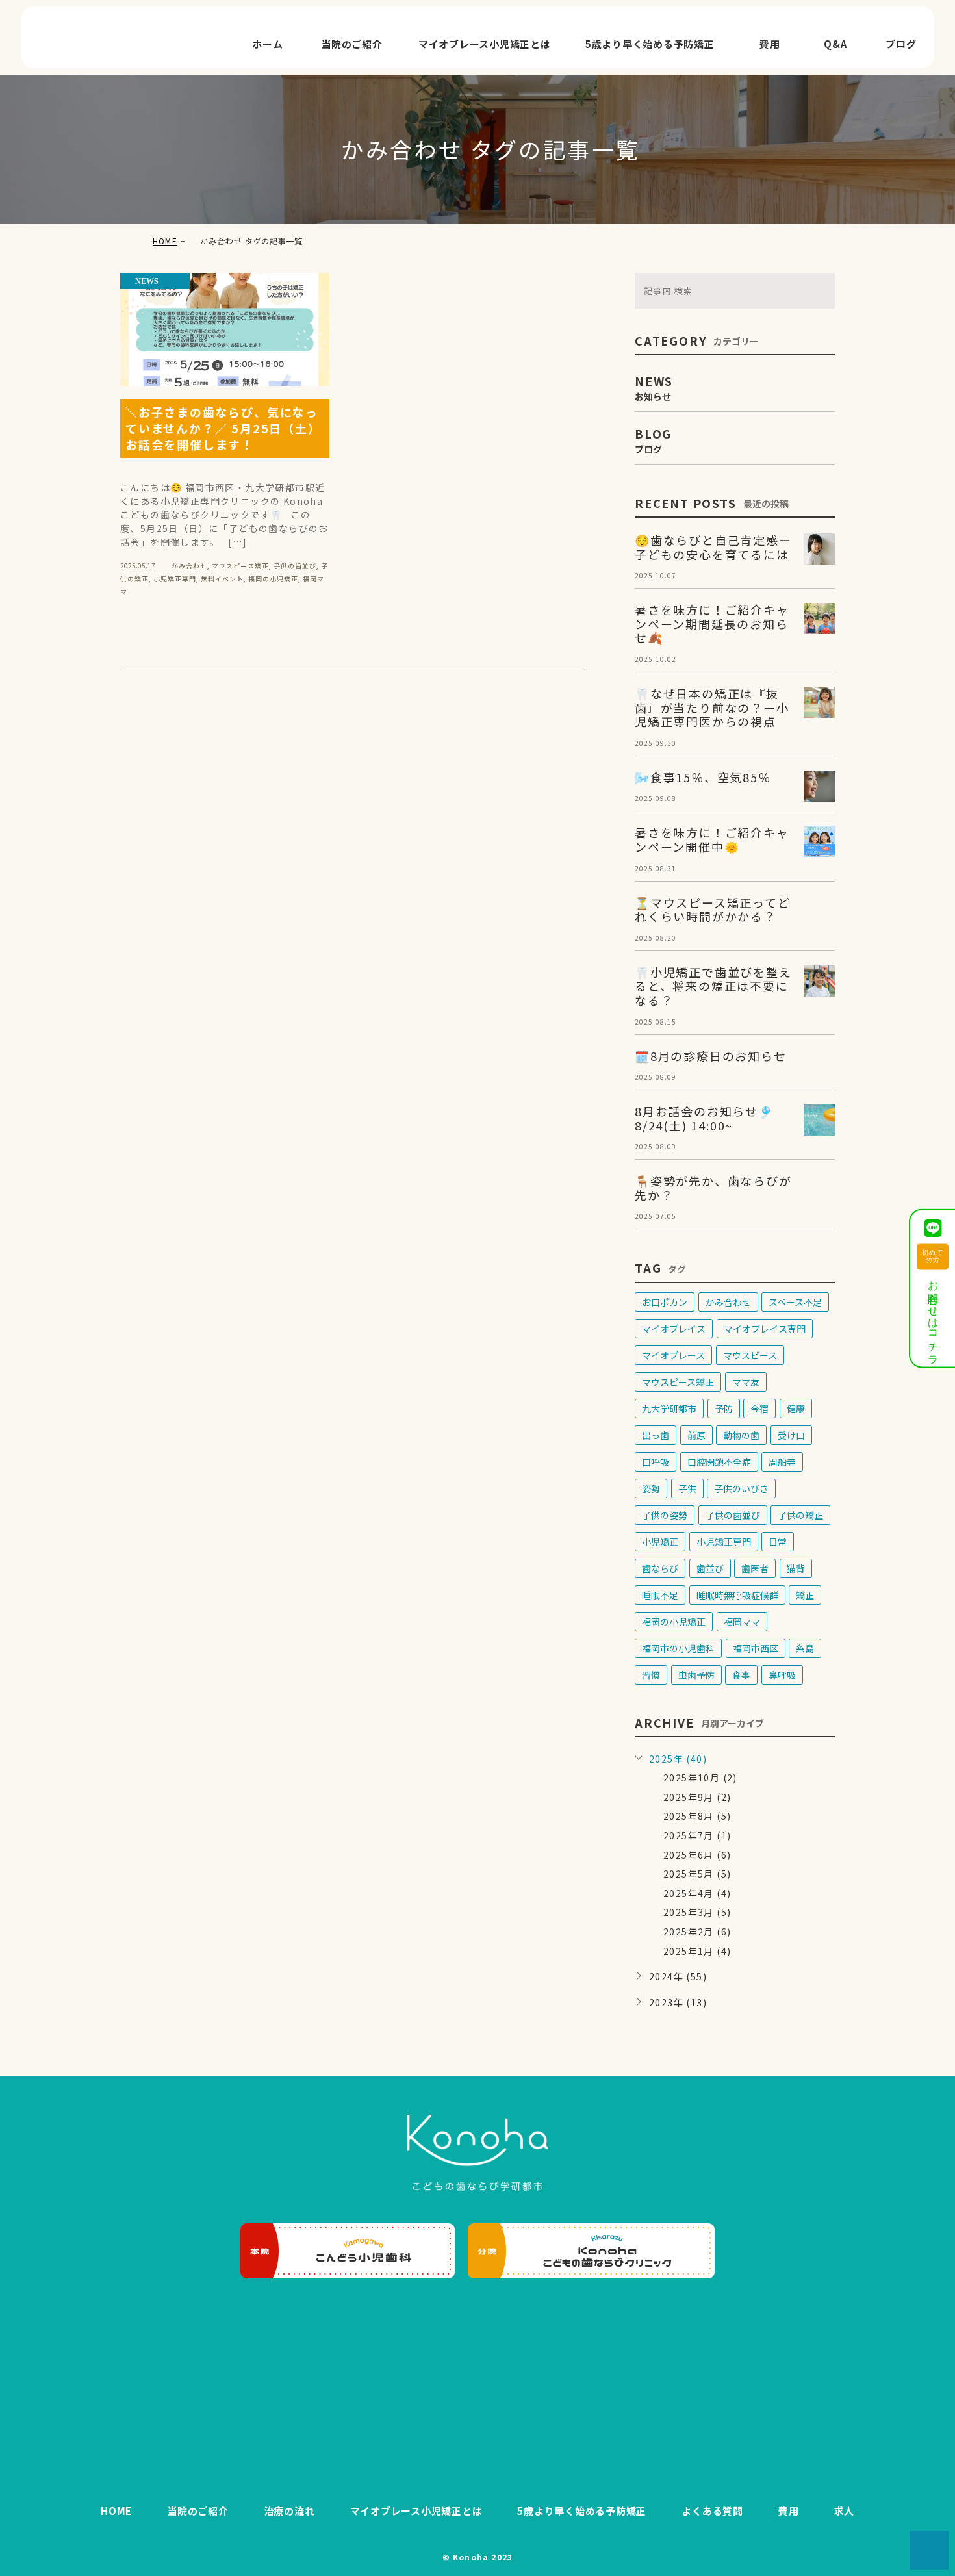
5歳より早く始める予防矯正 (650, 44)
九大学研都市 (669, 1409)
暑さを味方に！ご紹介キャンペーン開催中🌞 (712, 839)
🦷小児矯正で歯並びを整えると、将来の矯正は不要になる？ (713, 986)
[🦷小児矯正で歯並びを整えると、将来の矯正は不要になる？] (819, 981)
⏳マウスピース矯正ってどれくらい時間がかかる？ (713, 910)
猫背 (796, 1568)
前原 (696, 1435)
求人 (845, 2511)
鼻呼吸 (782, 1675)
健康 (796, 1409)
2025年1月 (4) (697, 1951)
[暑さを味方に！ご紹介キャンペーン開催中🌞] (819, 841)
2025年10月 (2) (700, 1778)
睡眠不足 (660, 1595)
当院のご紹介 (352, 44)
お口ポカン (665, 1302)
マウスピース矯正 (240, 566)
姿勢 (651, 1488)
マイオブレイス (674, 1329)
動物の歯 (741, 1435)
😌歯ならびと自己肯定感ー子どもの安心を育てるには (713, 547)
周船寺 (782, 1462)
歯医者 (755, 1568)
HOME (165, 241)
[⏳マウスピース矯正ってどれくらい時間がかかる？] (819, 912)
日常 (778, 1542)
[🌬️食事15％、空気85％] (819, 786)
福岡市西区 (756, 1648)
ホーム (267, 44)
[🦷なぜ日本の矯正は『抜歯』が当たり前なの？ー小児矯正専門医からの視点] (819, 702)
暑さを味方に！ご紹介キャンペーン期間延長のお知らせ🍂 (712, 623)
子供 (687, 1488)
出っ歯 (656, 1435)
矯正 (805, 1595)
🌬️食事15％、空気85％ (703, 777)
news (147, 281)
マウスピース (750, 1355)
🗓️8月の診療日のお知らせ (711, 1056)
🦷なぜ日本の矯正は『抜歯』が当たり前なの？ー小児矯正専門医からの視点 (712, 707)
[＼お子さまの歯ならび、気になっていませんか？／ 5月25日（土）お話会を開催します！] (225, 329)
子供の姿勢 (665, 1515)
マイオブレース (673, 1355)
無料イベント (222, 579)
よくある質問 (712, 2511)
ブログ (901, 44)
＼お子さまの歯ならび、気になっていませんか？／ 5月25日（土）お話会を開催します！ (223, 428)
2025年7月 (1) (697, 1835)
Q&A (835, 44)
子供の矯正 (800, 1515)
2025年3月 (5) (697, 1912)
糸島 (805, 1648)
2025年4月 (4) (697, 1893)
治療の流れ (289, 2511)
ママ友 (746, 1382)
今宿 (759, 1409)
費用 (770, 44)
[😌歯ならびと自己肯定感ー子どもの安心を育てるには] (819, 549)
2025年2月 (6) (697, 1932)
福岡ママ (742, 1622)
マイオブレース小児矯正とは (485, 44)
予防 (724, 1409)
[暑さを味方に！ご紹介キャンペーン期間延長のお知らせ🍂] (819, 618)
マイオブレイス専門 (765, 1329)
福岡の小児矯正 (273, 579)
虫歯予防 (696, 1675)
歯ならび (660, 1568)
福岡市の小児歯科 (678, 1648)
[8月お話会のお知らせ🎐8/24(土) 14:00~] (819, 1120)
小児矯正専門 (175, 579)
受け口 (791, 1435)
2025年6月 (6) (697, 1855)
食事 (741, 1675)
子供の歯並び (295, 566)
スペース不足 (795, 1302)
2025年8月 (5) (697, 1816)
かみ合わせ (189, 566)
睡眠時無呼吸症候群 (737, 1595)
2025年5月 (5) (697, 1874)
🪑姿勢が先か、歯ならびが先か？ (713, 1188)
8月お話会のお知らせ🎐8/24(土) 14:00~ (704, 1118)
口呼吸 (656, 1462)
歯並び (710, 1568)
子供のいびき (741, 1488)
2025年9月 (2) (697, 1797)
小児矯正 (660, 1542)
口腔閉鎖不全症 (719, 1462)
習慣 (651, 1675)
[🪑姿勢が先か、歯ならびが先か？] (819, 1190)
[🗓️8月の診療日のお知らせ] (819, 1065)
